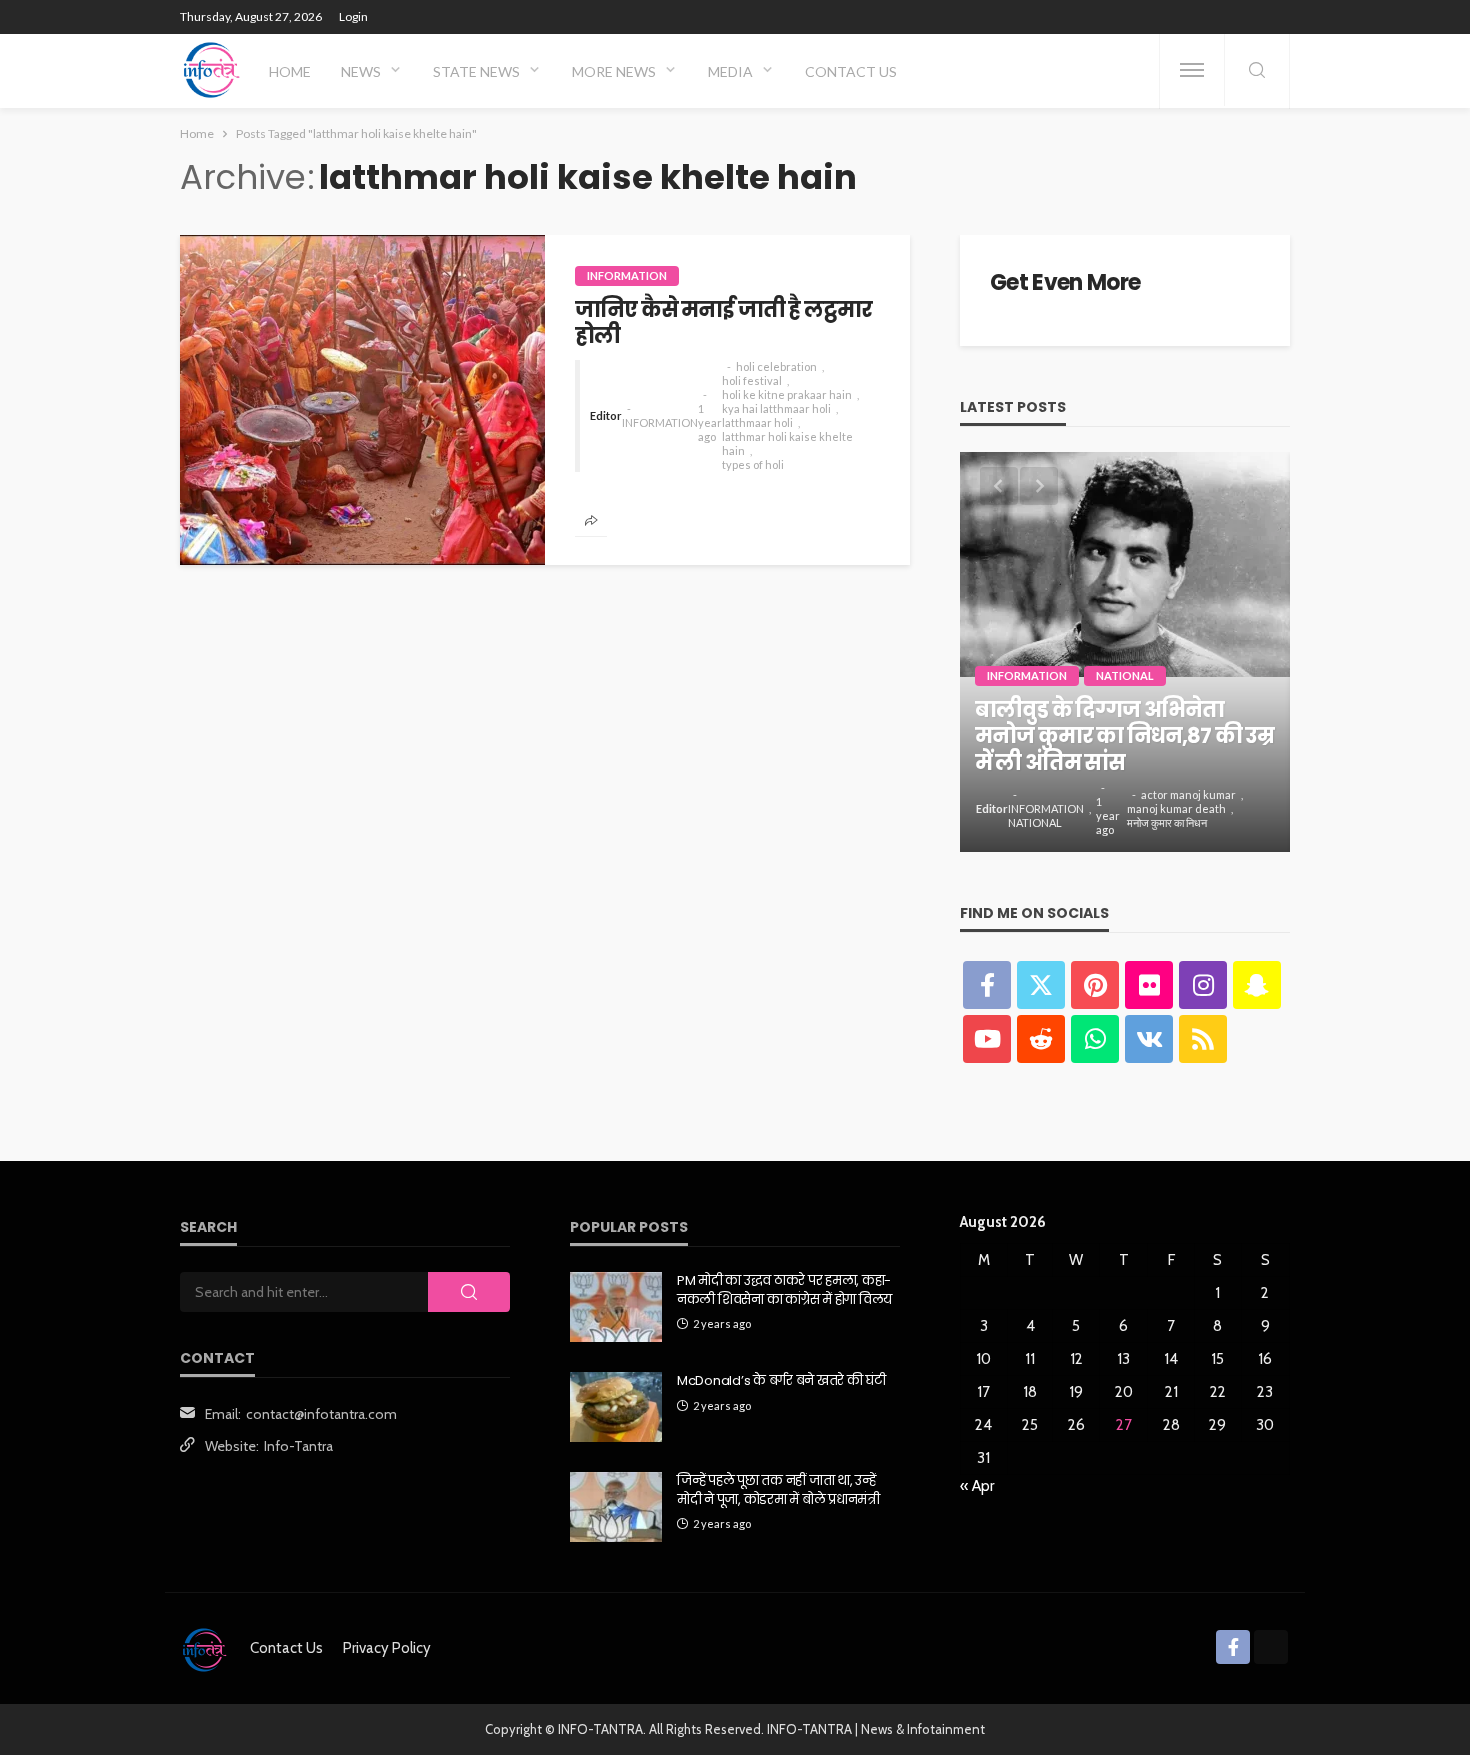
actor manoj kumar (1188, 794)
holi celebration (776, 366)
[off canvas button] (1192, 70)
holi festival (752, 380)
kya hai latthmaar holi (776, 408)
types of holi (753, 464)
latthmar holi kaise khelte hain (787, 443)
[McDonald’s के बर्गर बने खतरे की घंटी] (616, 1407)
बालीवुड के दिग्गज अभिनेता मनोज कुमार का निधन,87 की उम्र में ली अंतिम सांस (1124, 736)
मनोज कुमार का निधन (1167, 822)
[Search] (1257, 71)
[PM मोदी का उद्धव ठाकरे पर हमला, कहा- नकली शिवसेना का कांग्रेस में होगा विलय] (616, 1307)
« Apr (977, 1486)
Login (353, 16)
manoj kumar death (1176, 808)
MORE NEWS (614, 71)
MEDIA (730, 71)
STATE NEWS (476, 71)
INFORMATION (627, 275)
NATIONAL (1125, 675)
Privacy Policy (387, 1648)
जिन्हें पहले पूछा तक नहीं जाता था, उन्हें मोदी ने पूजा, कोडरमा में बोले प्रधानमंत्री (778, 1490)
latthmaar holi (757, 422)
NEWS (361, 71)
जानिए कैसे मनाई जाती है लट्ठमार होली (723, 323)
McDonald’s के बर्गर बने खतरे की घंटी (781, 1381)
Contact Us (851, 71)
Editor (606, 415)
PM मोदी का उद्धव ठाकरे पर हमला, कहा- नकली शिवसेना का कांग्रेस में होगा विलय (784, 1290)
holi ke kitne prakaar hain (787, 394)
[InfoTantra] (212, 70)
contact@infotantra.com (321, 1414)
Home (290, 71)
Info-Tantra (298, 1446)
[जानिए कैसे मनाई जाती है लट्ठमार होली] (362, 400)
